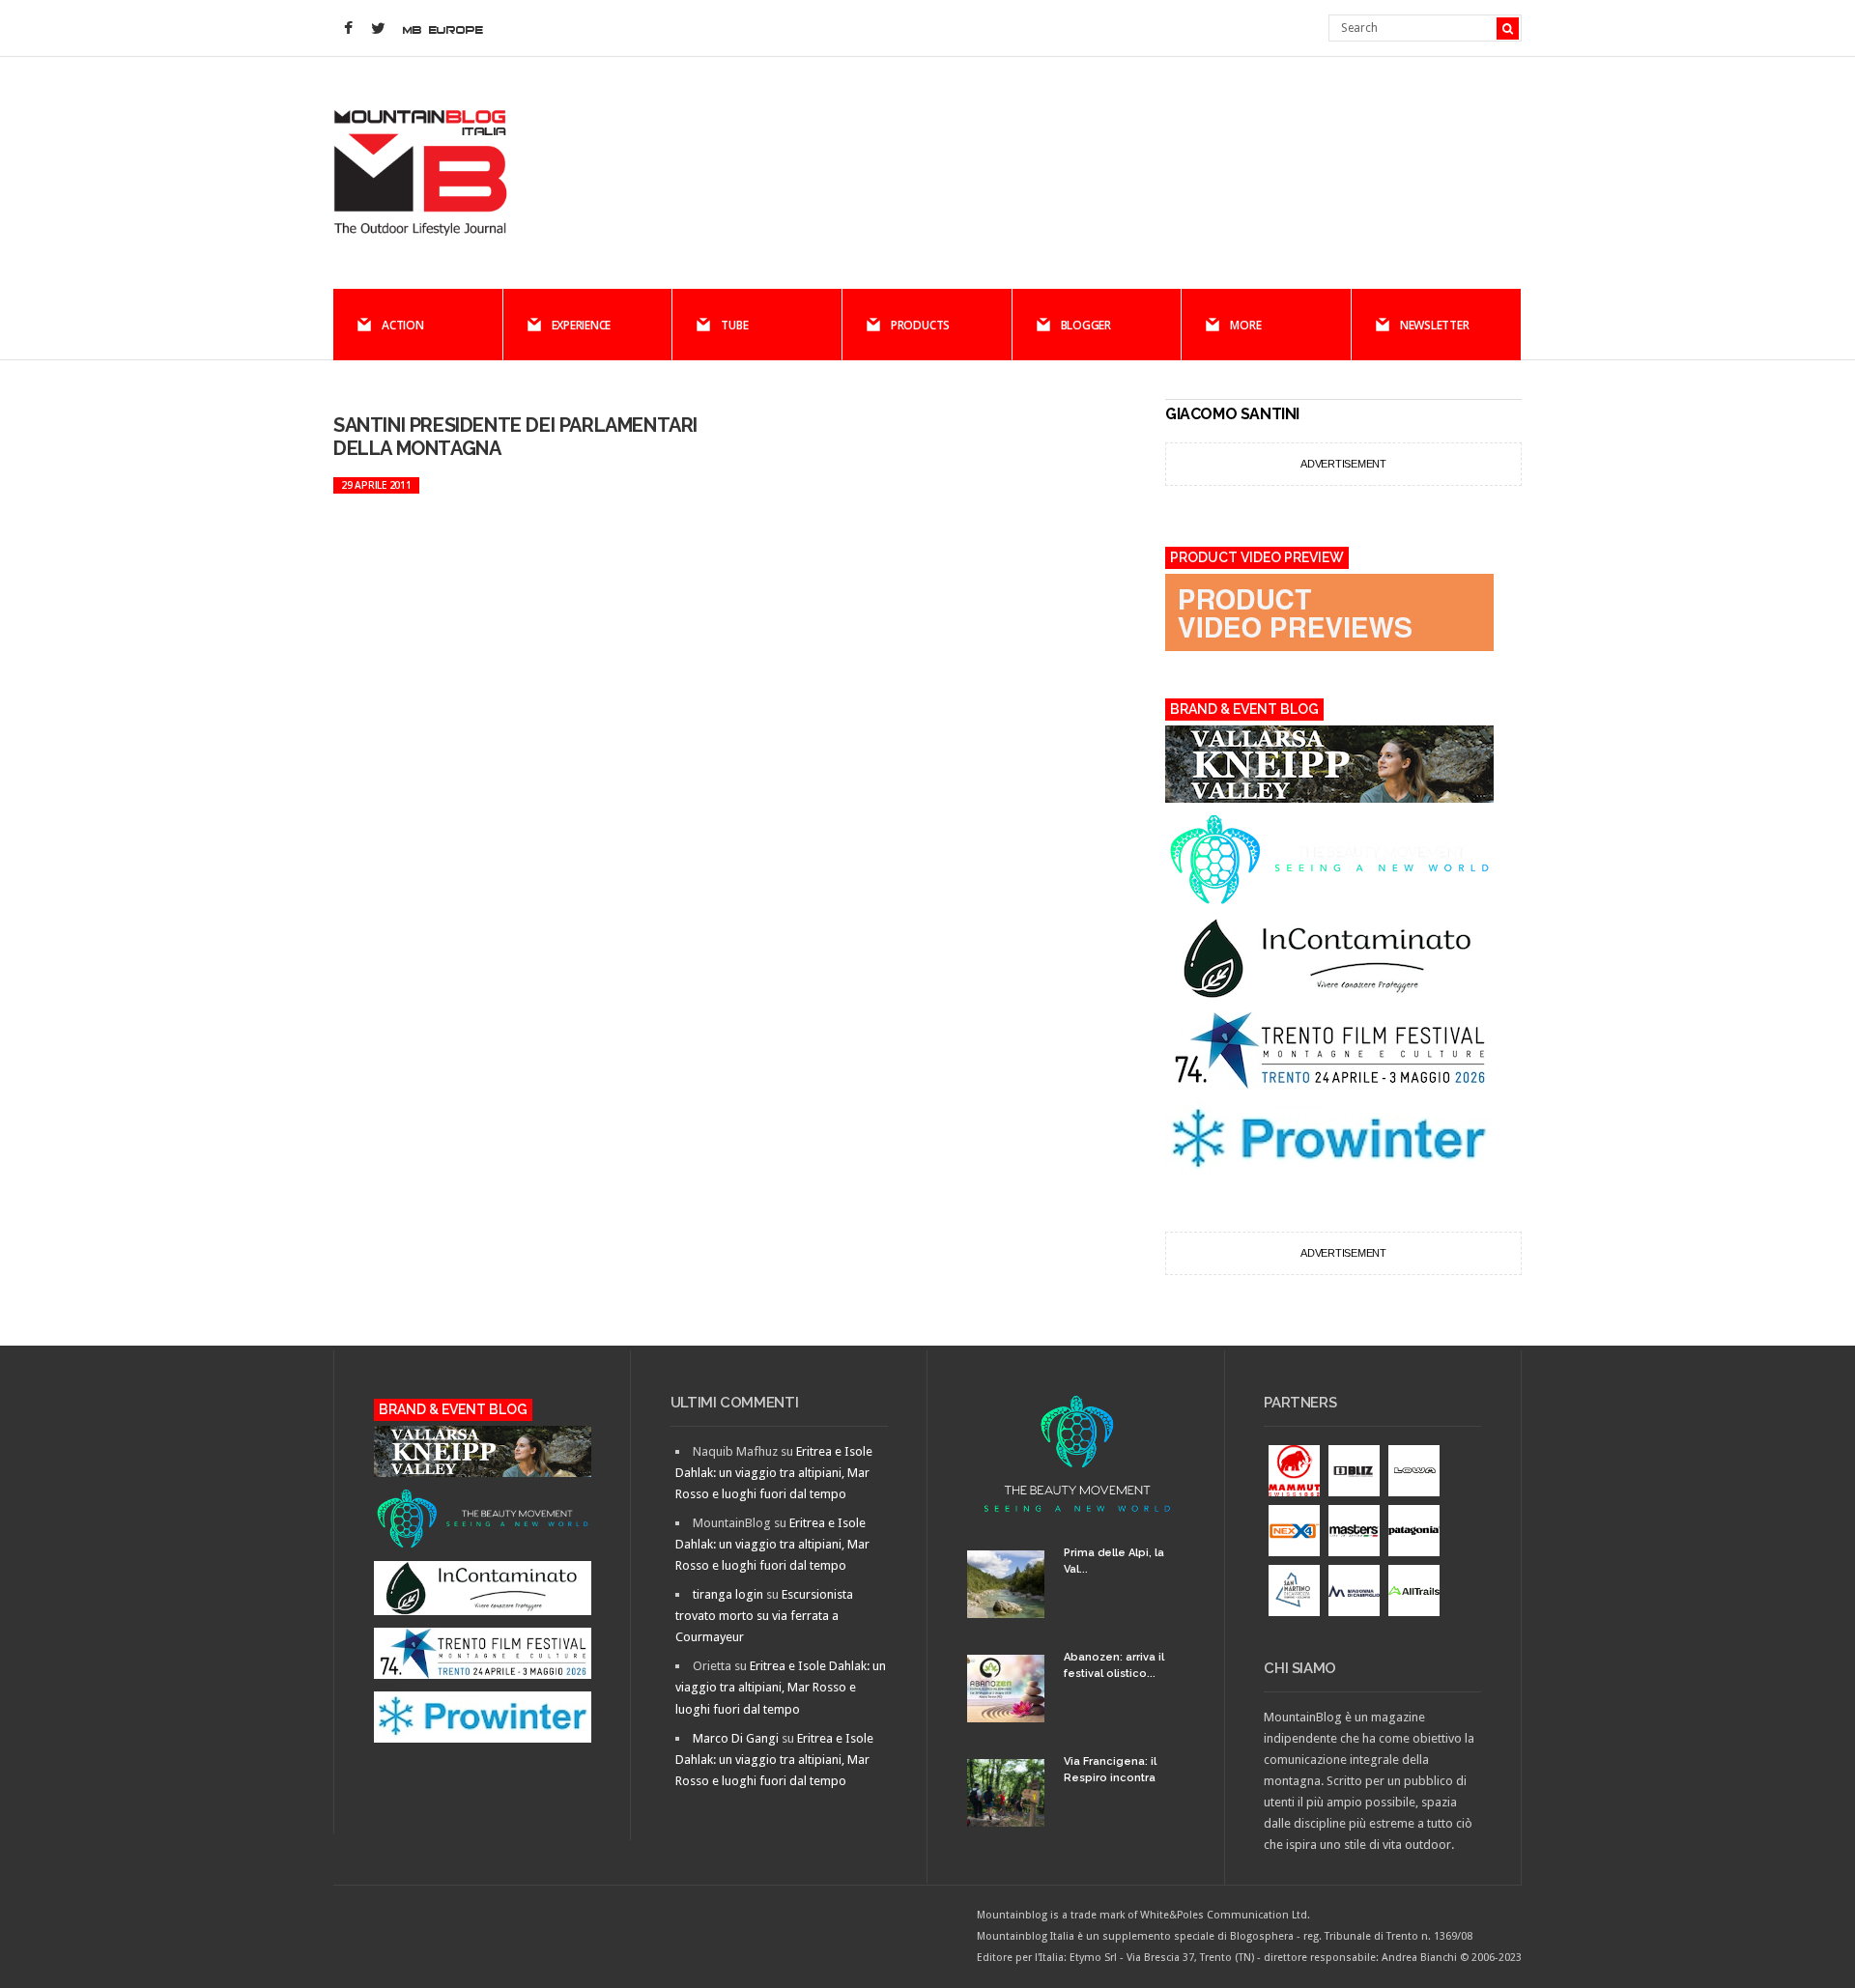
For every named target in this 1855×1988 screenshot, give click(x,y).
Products (920, 325)
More (1245, 325)
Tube (734, 325)
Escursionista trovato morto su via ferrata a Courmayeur (764, 1616)
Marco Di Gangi (736, 1738)
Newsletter (1435, 325)
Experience (582, 325)
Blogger (1086, 325)
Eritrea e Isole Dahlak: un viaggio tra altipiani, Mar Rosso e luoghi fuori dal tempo (774, 1473)
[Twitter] (378, 29)
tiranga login (728, 1594)
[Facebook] (348, 29)
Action (403, 325)
